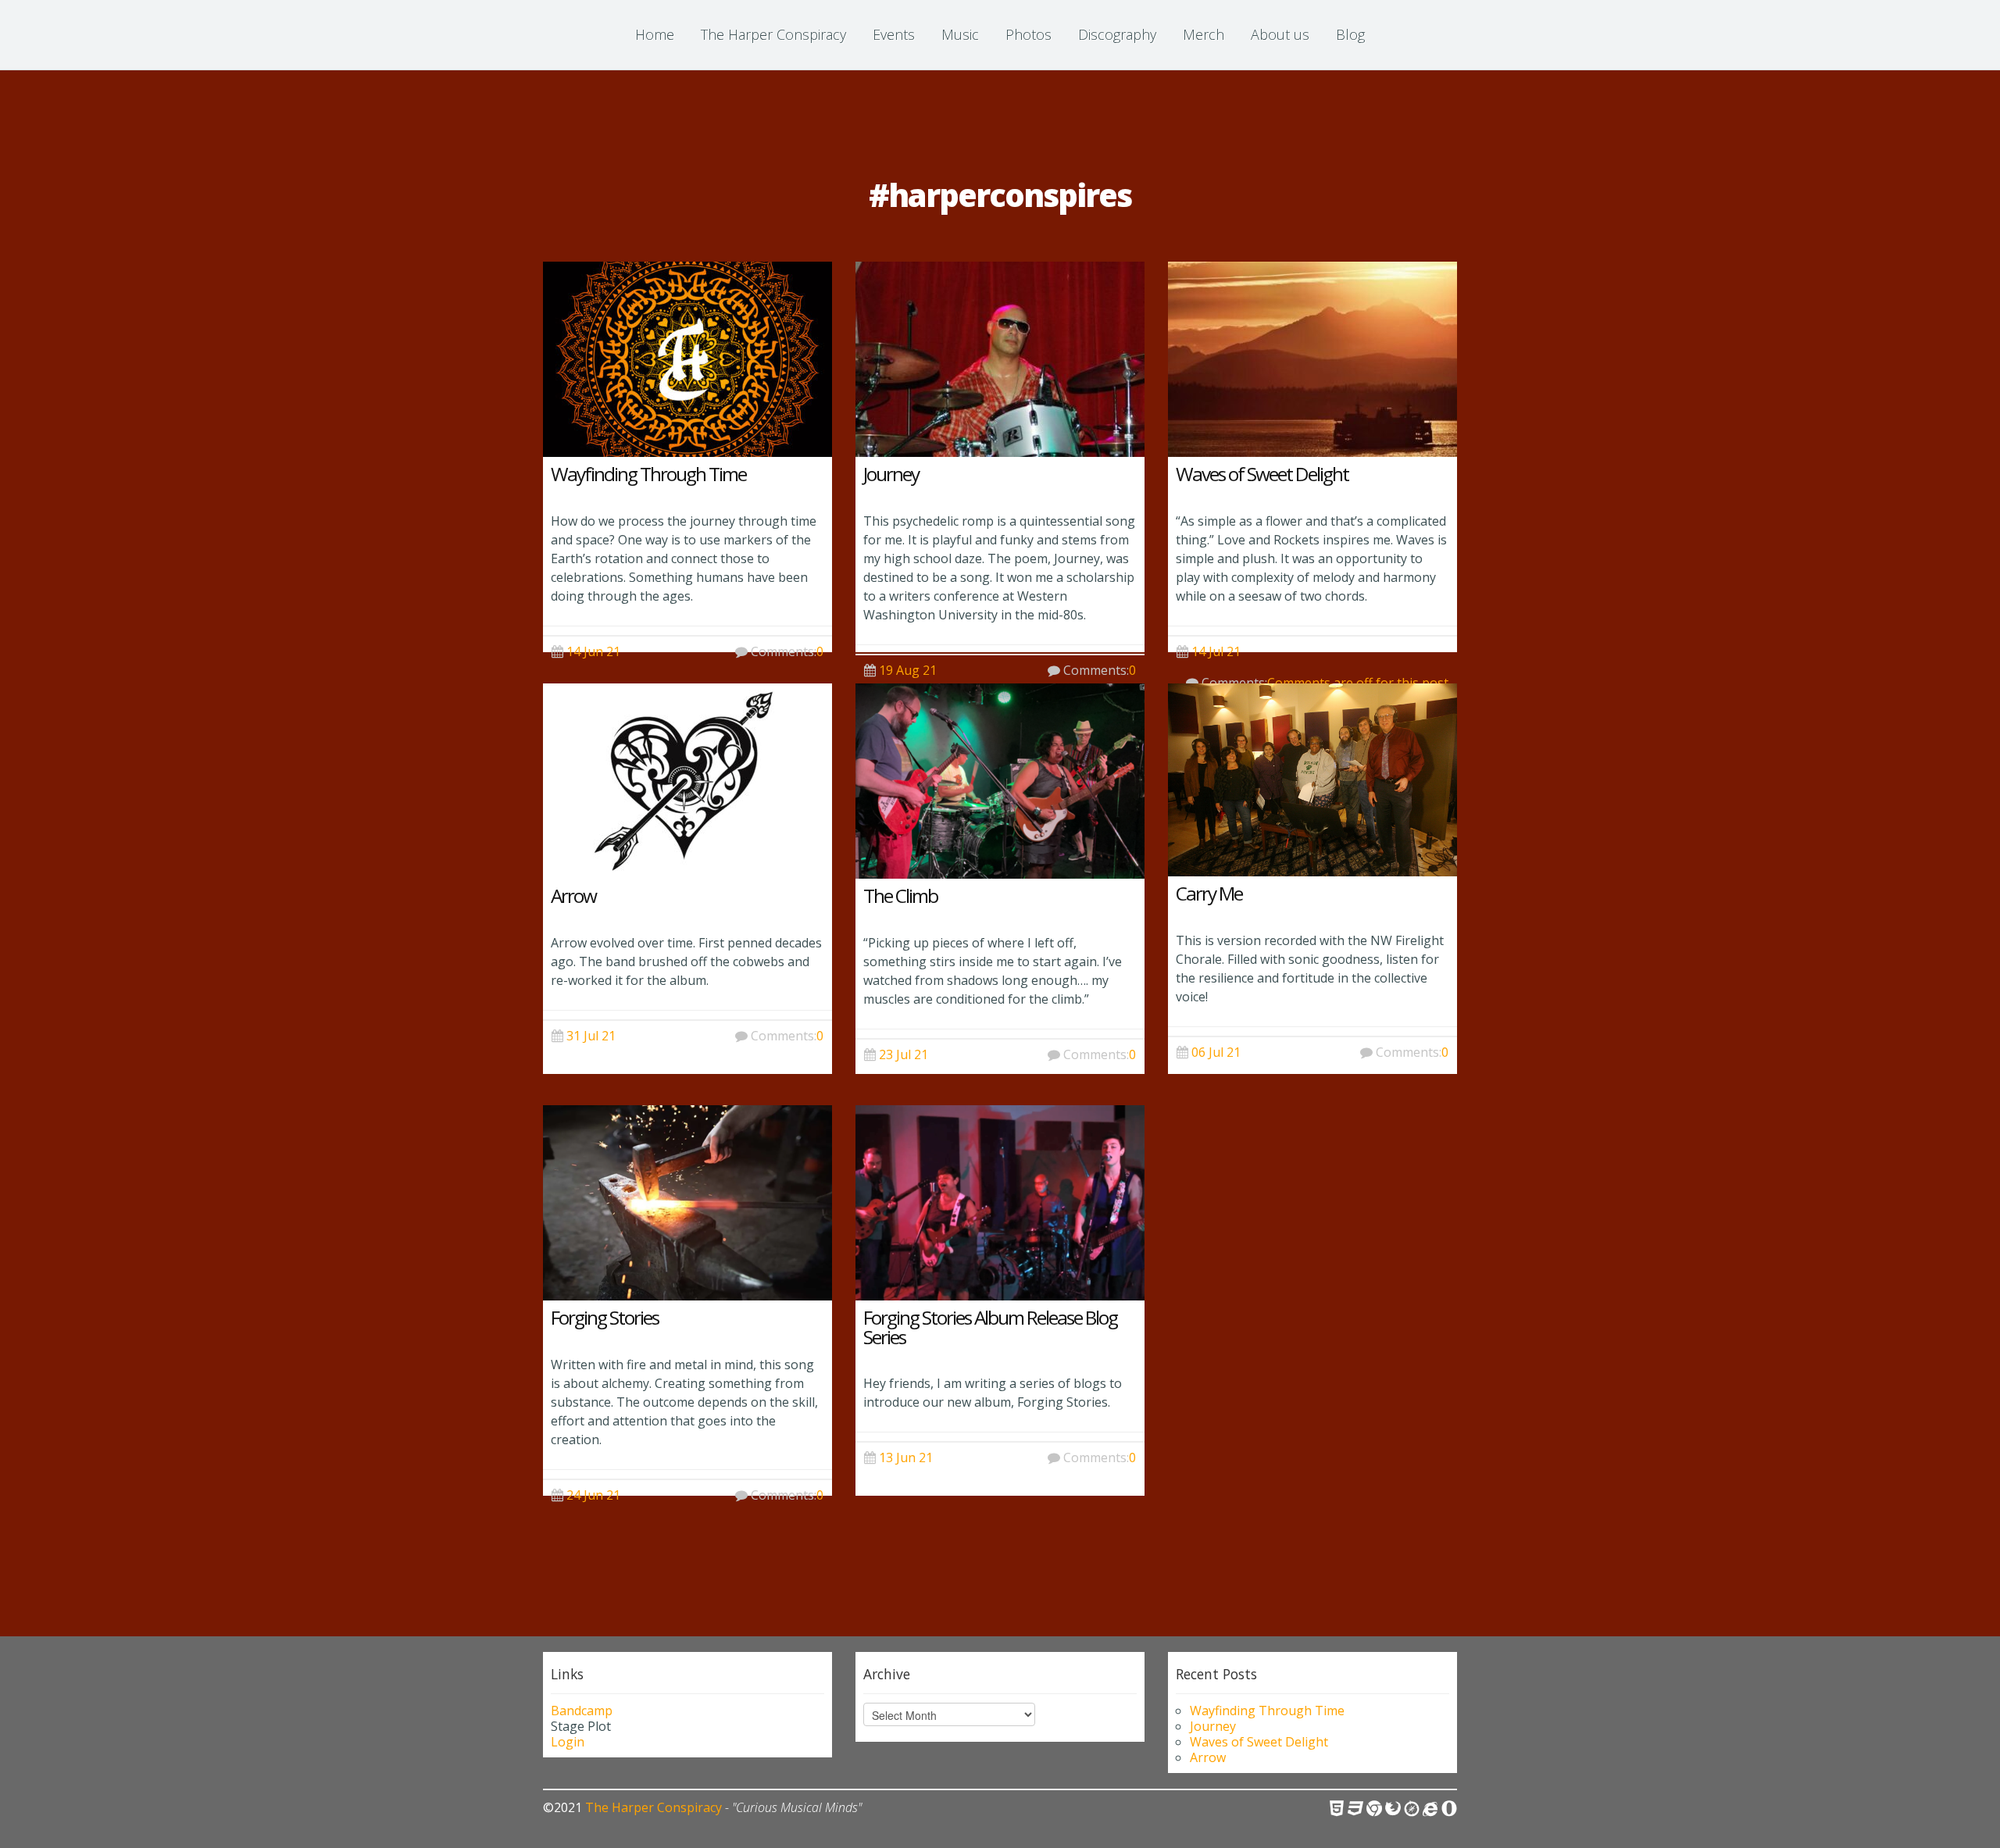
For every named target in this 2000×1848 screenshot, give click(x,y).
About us (1280, 34)
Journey (891, 474)
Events (894, 34)
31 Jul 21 (591, 1036)
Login (568, 1742)
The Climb (900, 895)
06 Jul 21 (1216, 1052)
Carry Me (1209, 893)
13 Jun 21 (906, 1457)
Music (960, 34)
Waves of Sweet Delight (1262, 474)
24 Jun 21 (593, 1495)
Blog (1350, 34)
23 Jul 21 (904, 1054)
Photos (1029, 34)
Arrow (573, 895)
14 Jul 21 (1216, 651)
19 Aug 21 (908, 670)
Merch (1204, 34)
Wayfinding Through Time (648, 474)
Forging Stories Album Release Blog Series (990, 1327)
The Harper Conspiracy (773, 34)
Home (655, 34)
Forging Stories (605, 1317)
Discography (1117, 34)
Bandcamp (582, 1711)
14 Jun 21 (593, 651)
